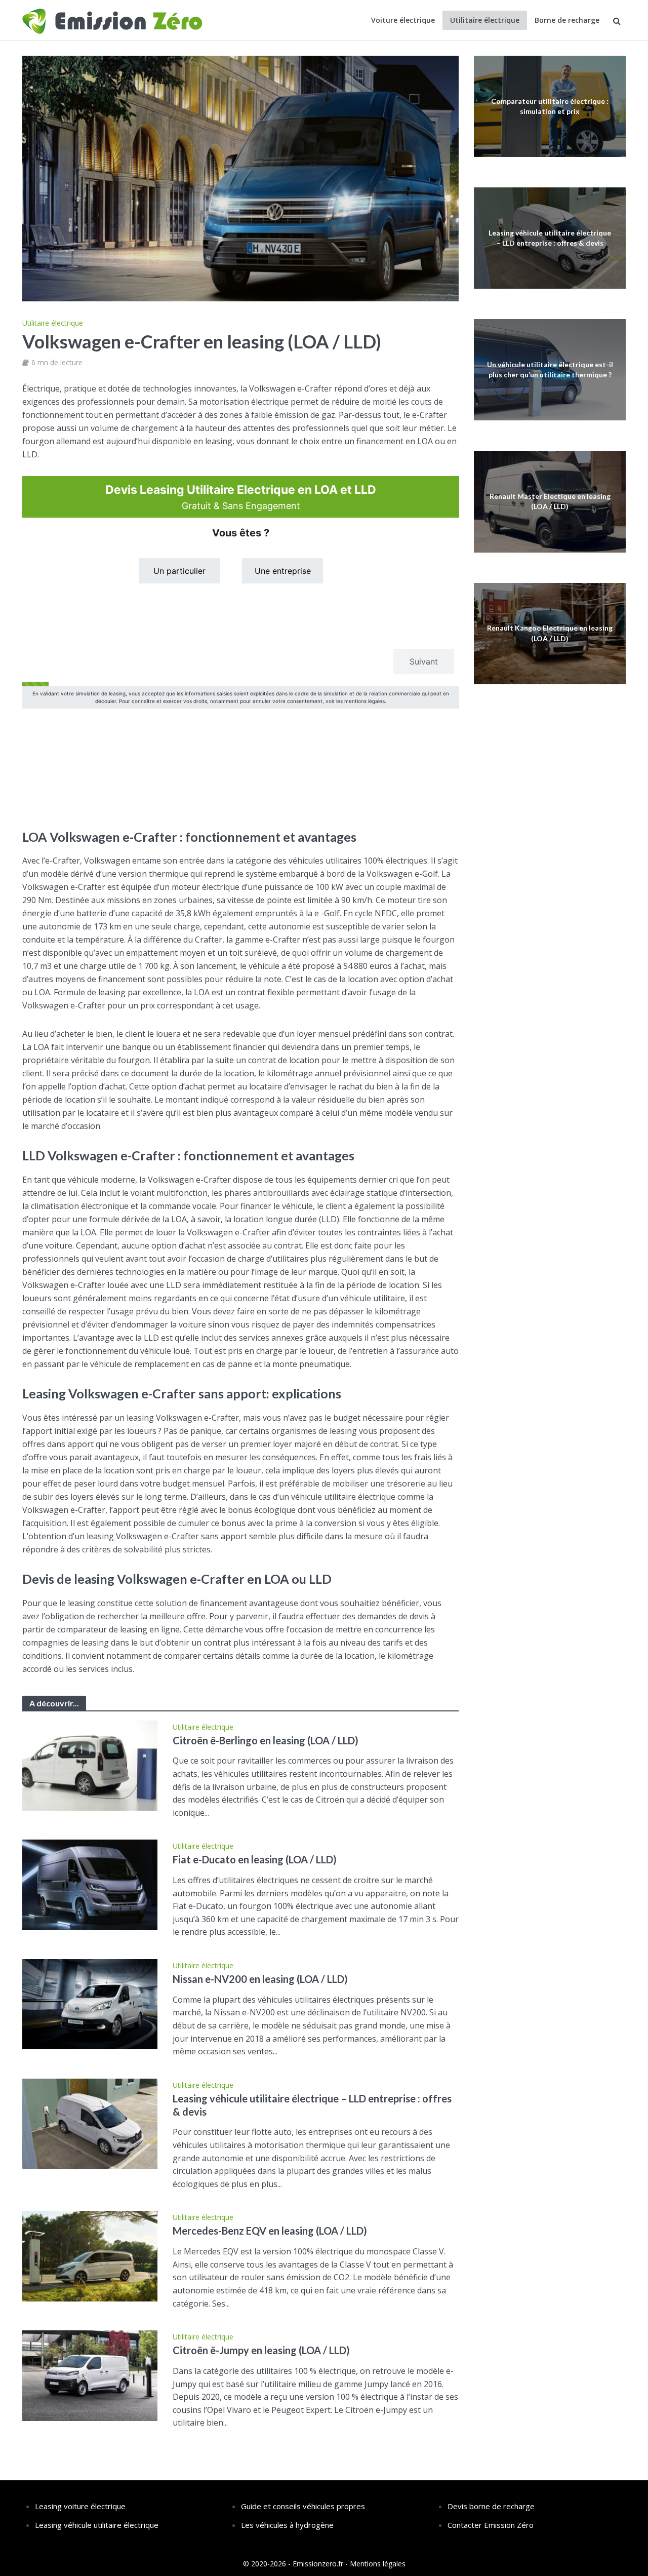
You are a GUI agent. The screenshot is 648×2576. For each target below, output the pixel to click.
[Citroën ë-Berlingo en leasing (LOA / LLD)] (90, 1765)
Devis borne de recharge (491, 2506)
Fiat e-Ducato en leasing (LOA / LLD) (255, 1859)
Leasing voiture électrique (80, 2506)
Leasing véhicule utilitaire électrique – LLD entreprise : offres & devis (312, 2105)
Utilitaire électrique (485, 20)
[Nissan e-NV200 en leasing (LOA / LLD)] (90, 2004)
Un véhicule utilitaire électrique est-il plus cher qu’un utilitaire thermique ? (550, 369)
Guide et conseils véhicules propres (303, 2506)
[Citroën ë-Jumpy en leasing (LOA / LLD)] (90, 2375)
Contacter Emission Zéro (491, 2525)
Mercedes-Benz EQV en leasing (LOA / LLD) (270, 2231)
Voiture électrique (403, 20)
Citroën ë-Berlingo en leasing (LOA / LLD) (266, 1740)
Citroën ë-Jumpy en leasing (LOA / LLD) (261, 2350)
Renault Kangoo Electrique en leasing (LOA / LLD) (550, 633)
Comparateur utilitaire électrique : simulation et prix (550, 106)
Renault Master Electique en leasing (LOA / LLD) (550, 501)
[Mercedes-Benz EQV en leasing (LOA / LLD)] (90, 2255)
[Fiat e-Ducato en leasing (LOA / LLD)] (90, 1884)
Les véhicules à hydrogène (287, 2525)
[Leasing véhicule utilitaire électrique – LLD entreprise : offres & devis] (90, 2123)
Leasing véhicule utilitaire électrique (97, 2525)
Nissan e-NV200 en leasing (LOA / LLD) (260, 1979)
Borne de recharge (567, 20)
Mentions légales (378, 2564)
